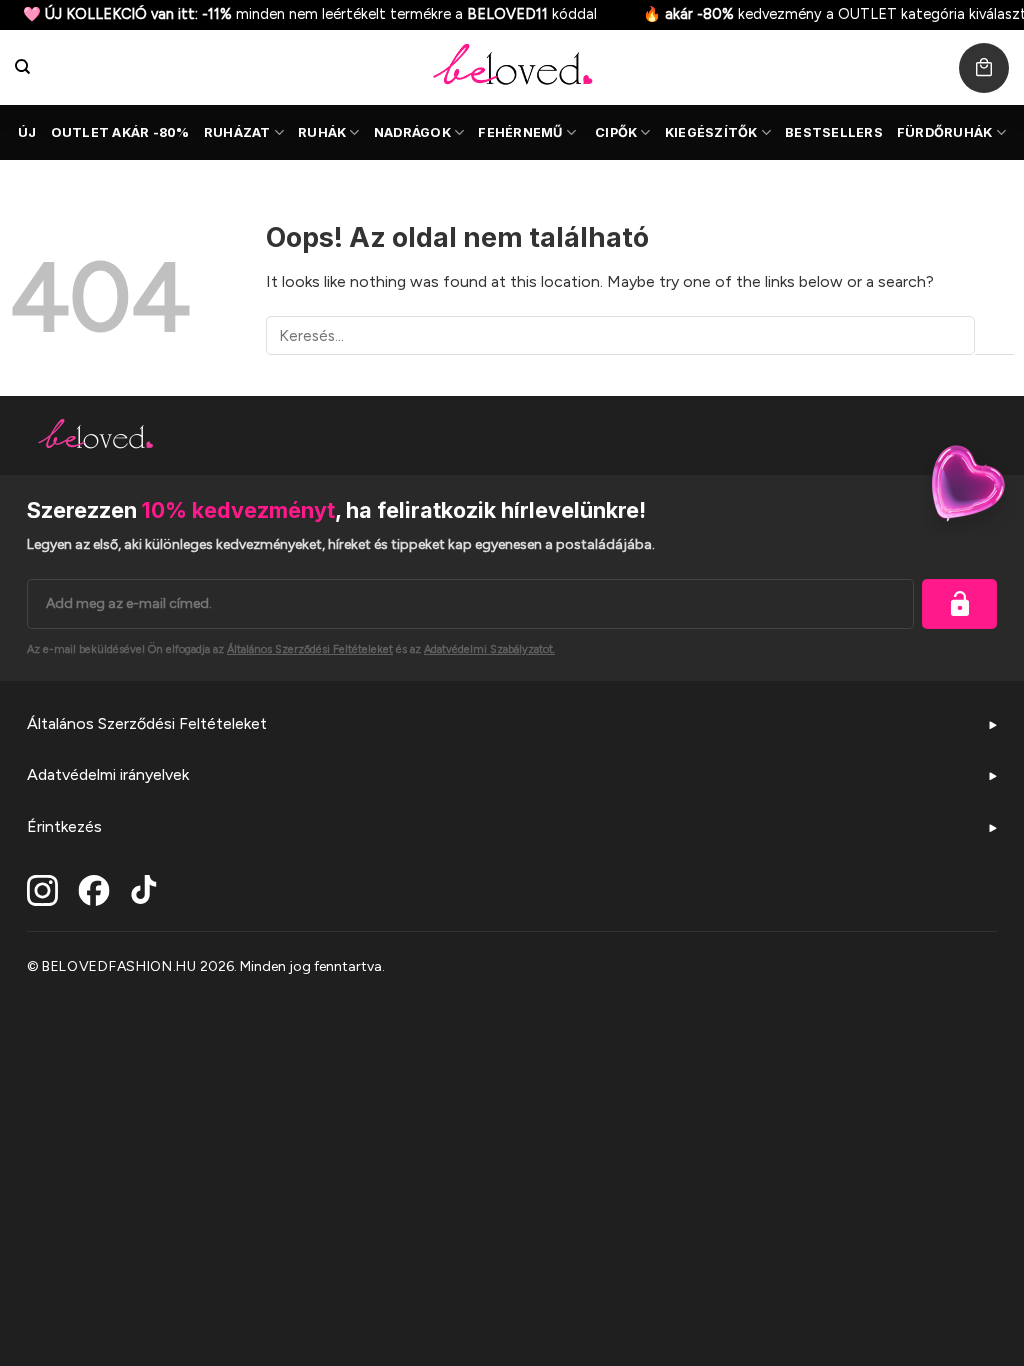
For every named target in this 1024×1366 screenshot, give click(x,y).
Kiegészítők (711, 132)
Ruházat (237, 132)
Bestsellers (834, 132)
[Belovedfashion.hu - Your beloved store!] (512, 67)
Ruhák (322, 132)
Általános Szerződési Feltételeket (147, 723)
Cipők (616, 132)
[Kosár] (984, 68)
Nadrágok (412, 132)
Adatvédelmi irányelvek (108, 774)
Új (27, 132)
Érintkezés (64, 826)
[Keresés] (22, 67)
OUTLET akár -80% (120, 132)
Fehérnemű (520, 132)
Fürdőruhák (945, 132)
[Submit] (994, 335)
